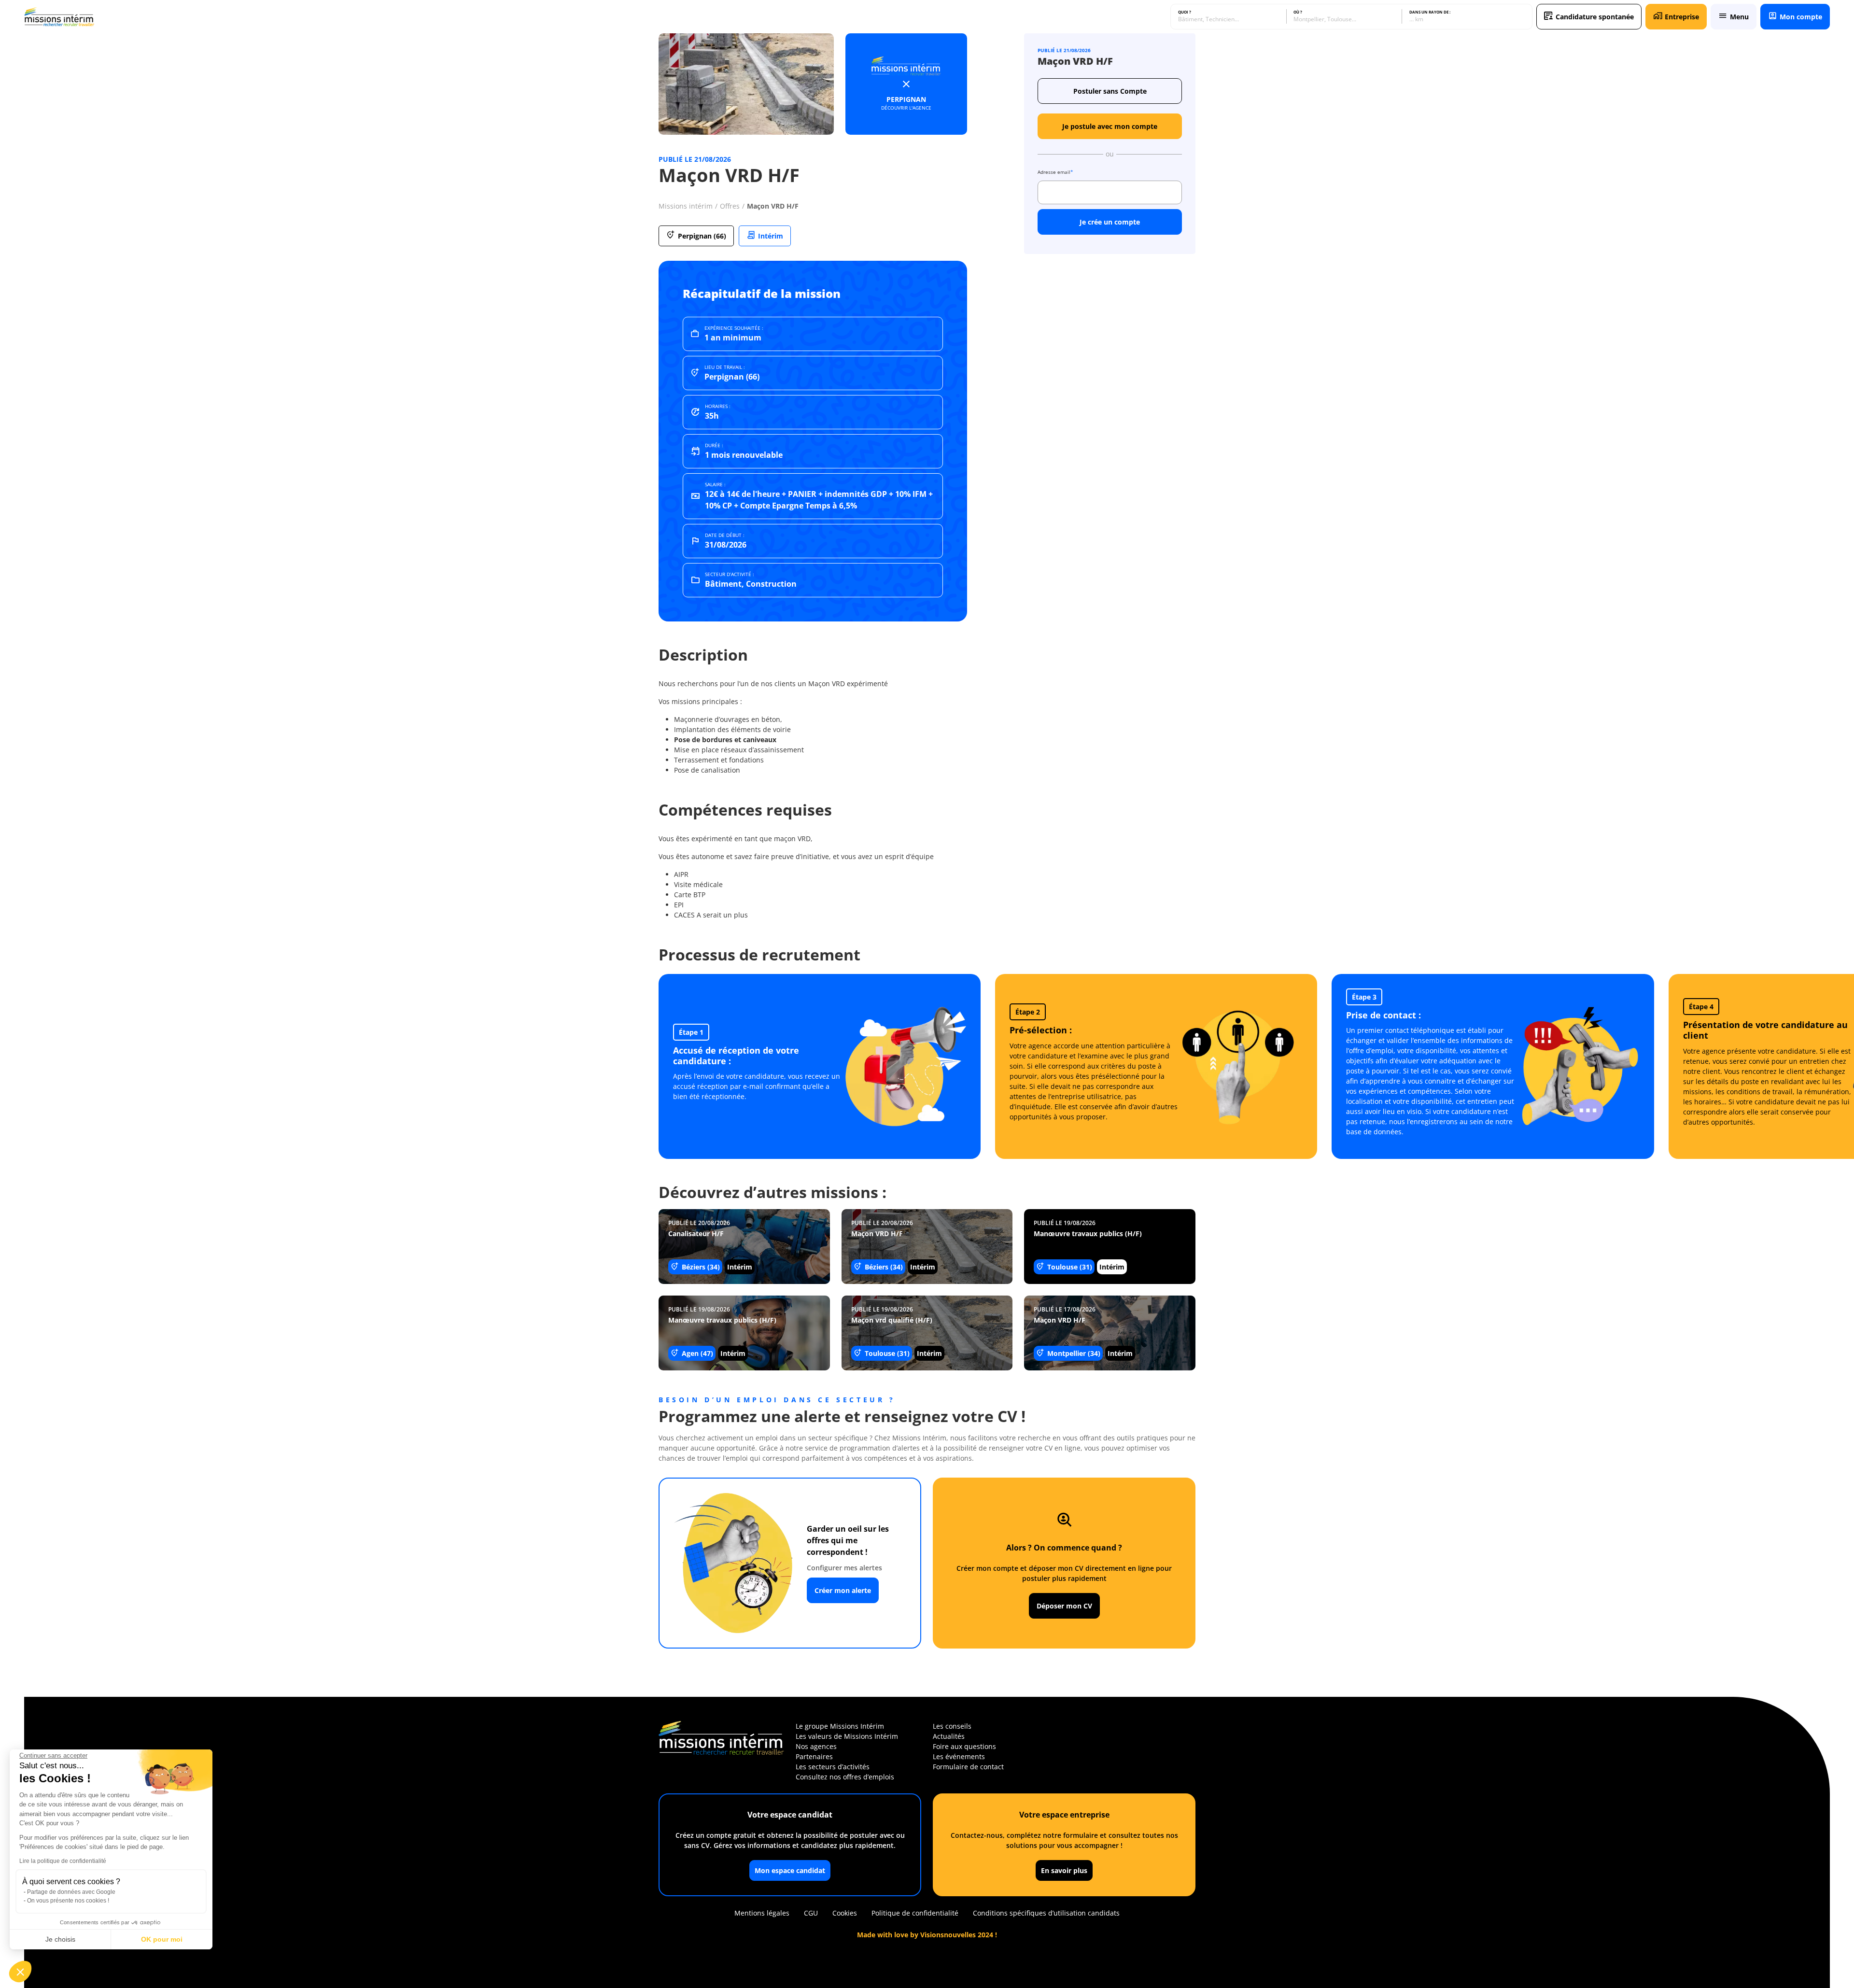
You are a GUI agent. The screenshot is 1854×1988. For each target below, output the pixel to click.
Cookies (845, 1913)
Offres (730, 206)
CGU (811, 1913)
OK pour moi (162, 1939)
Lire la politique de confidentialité (63, 1861)
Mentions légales (762, 1913)
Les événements (959, 1756)
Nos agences (816, 1746)
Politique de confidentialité (915, 1913)
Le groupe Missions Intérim (840, 1726)
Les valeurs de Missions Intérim (847, 1736)
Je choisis (60, 1939)
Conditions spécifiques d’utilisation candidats (1046, 1913)
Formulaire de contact (968, 1767)
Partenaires (814, 1756)
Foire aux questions (964, 1746)
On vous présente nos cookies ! (68, 1901)
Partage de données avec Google (71, 1892)
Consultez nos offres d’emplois (845, 1777)
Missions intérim (686, 206)
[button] (20, 1972)
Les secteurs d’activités (833, 1767)
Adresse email (1055, 172)
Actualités (949, 1736)
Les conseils (952, 1726)
